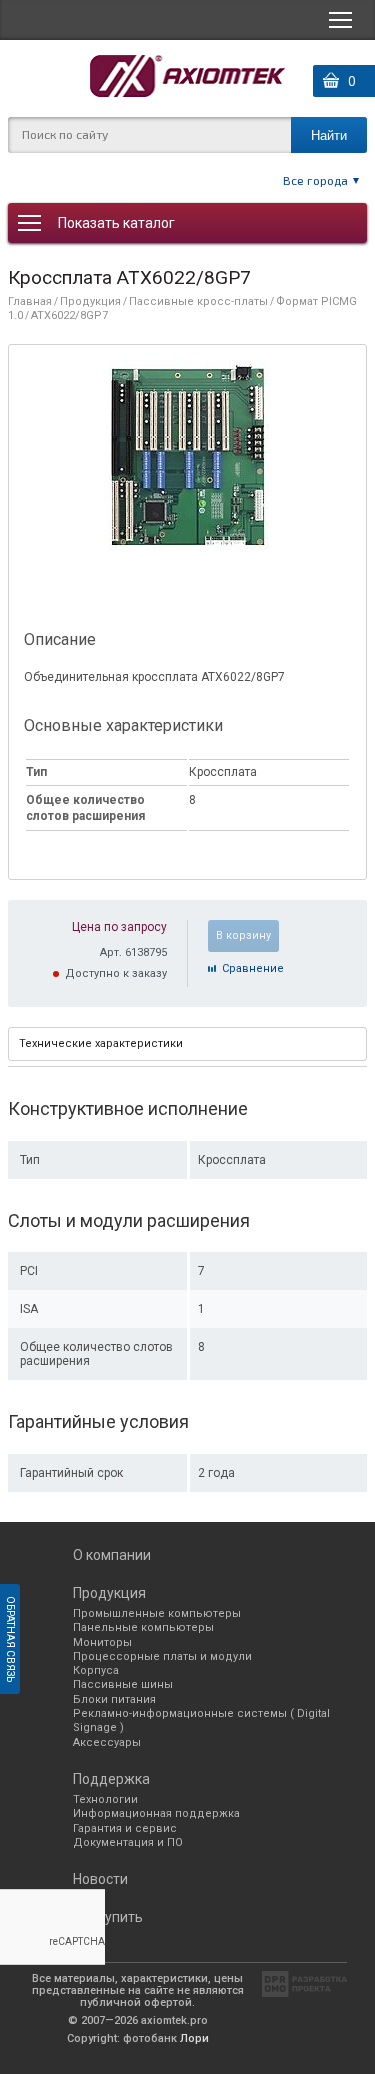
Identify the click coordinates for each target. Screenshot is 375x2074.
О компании (112, 1555)
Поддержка (111, 1779)
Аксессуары (107, 1742)
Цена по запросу (119, 927)
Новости (100, 1879)
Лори (194, 2038)
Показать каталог (116, 223)
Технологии (105, 1799)
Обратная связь (10, 1639)
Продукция (90, 301)
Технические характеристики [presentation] (101, 1043)
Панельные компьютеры (143, 1627)
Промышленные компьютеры (157, 1613)
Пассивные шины (123, 1684)
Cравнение (253, 968)
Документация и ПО (128, 1842)
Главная (30, 301)
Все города (315, 180)
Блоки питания (114, 1699)
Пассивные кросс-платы (198, 301)
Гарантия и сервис (125, 1828)
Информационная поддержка (156, 1813)
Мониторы (102, 1642)
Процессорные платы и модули (162, 1656)
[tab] (187, 1044)
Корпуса (96, 1670)
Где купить (108, 1917)
